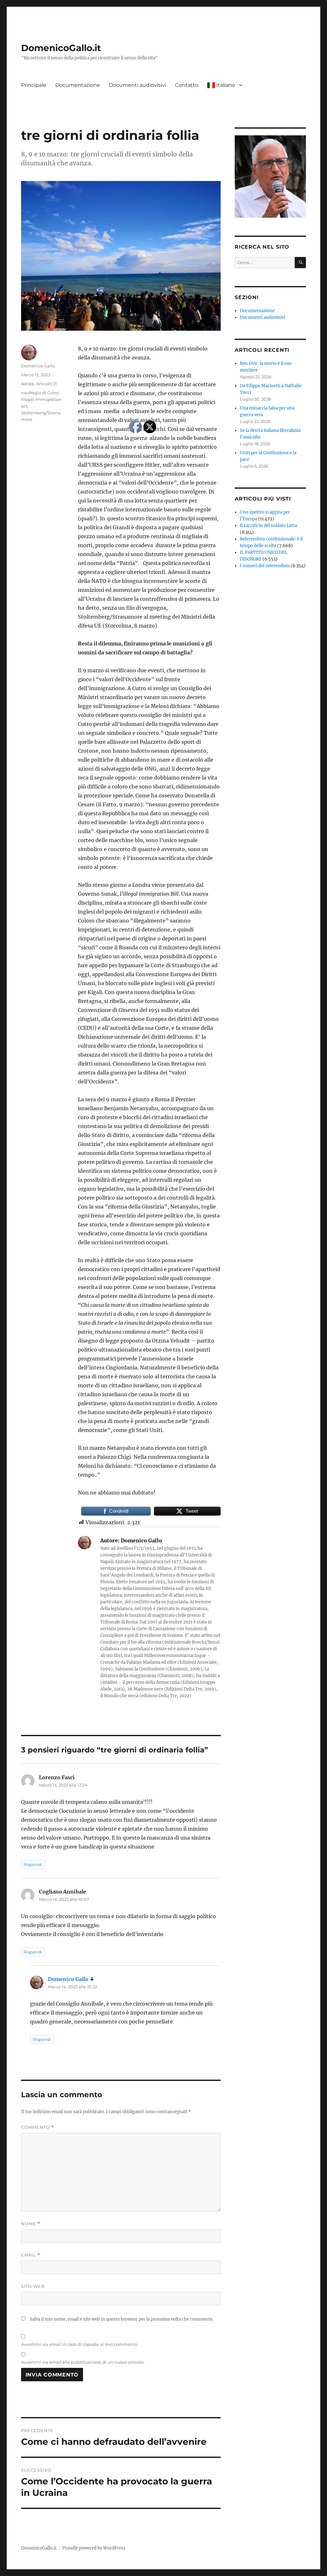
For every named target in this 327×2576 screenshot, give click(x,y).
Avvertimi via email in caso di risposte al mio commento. (80, 2344)
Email (31, 2255)
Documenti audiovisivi (137, 85)
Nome (31, 2224)
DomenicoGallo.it (61, 48)
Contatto (187, 85)
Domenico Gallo (38, 366)
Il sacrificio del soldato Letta (268, 526)
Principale (34, 85)
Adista (28, 384)
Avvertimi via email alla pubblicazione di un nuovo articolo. (83, 2362)
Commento (38, 2127)
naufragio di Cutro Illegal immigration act (41, 399)
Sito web (33, 2286)
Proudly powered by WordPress (94, 2548)
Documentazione (78, 85)
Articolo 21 (46, 384)
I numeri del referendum (265, 566)
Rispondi (33, 1864)
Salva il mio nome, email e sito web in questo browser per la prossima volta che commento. (122, 2319)
